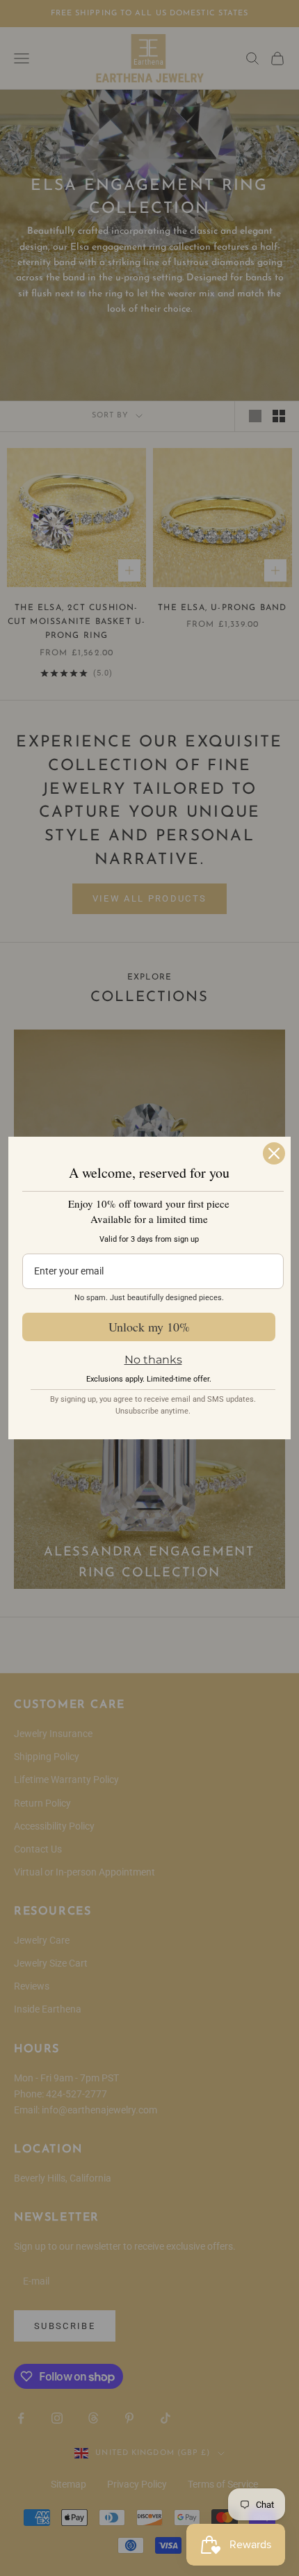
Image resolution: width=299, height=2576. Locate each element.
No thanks (153, 1360)
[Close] (274, 1153)
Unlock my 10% (149, 1327)
